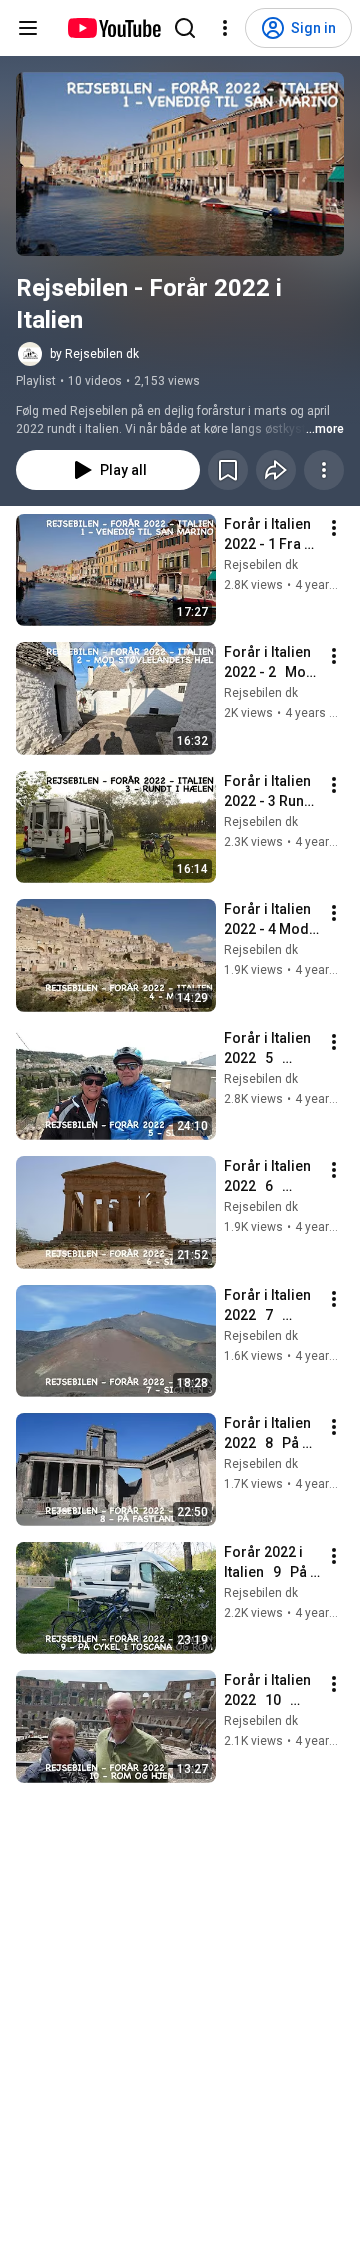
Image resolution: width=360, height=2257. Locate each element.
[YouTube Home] (113, 28)
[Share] (276, 470)
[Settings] (225, 28)
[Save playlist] (228, 470)
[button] (180, 164)
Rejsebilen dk (261, 565)
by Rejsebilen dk (94, 354)
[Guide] (28, 28)
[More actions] (324, 470)
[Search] (185, 28)
